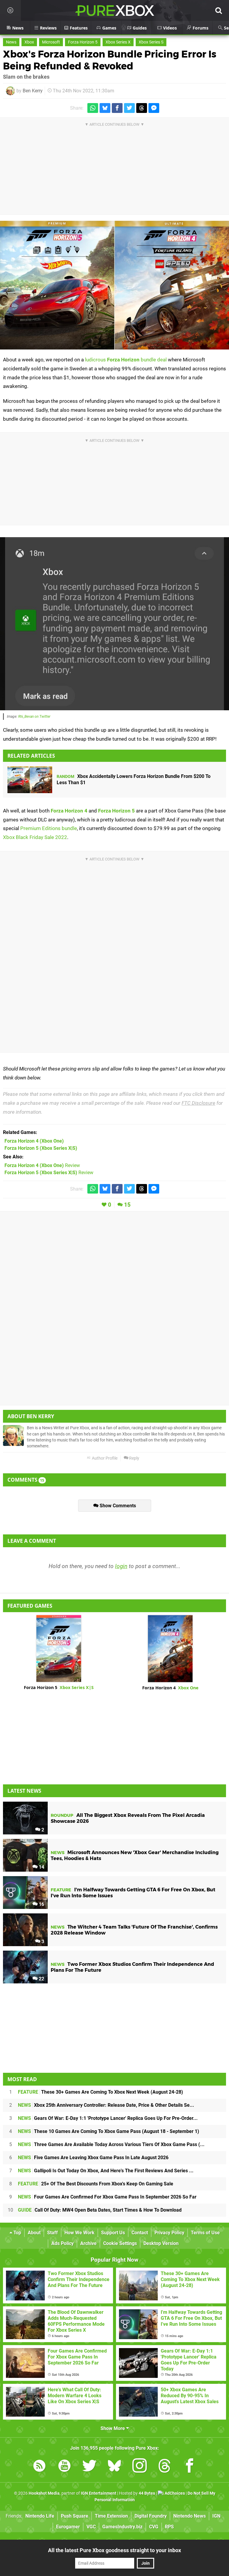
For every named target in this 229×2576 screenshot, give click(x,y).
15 (127, 1205)
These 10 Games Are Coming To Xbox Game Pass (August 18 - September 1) (109, 2131)
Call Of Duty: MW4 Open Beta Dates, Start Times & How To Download (100, 2210)
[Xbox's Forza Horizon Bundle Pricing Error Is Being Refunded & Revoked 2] (114, 624)
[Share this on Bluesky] (105, 108)
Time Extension (111, 2516)
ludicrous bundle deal (126, 360)
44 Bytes (147, 2493)
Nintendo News (189, 2516)
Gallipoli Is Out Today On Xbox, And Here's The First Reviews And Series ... (106, 2171)
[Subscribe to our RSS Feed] (39, 2467)
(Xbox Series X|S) (41, 1148)
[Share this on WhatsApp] (93, 108)
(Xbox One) (34, 1141)
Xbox (29, 42)
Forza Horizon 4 (69, 811)
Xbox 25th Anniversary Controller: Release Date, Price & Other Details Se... (106, 2105)
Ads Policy (62, 2243)
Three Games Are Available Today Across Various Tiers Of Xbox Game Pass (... (111, 2144)
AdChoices (174, 2493)
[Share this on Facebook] (117, 108)
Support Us (113, 2233)
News (11, 42)
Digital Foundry (151, 2516)
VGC (91, 2527)
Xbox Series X (118, 42)
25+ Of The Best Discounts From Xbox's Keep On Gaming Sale (96, 2184)
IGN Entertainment (99, 2493)
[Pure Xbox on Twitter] (89, 2467)
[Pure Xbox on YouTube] (64, 2467)
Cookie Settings (120, 2243)
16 (41, 1904)
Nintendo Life (40, 2516)
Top (17, 2233)
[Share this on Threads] (142, 108)
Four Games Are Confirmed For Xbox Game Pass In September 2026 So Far (107, 2197)
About (34, 2233)
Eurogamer (68, 2527)
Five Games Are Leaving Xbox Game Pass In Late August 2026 (93, 2158)
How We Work (79, 2233)
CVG (154, 2527)
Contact (140, 2233)
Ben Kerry (33, 91)
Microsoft (51, 42)
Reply (134, 1458)
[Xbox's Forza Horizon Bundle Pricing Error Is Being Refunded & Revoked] (114, 285)
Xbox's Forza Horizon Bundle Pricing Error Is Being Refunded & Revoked (110, 60)
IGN (216, 2516)
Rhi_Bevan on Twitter (34, 717)
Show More (113, 2428)
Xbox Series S (151, 42)
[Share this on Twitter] (129, 108)
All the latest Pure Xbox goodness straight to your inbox (114, 2550)
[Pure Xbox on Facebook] (190, 2467)
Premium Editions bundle (49, 828)
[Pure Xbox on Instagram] (140, 2467)
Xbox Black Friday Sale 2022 (35, 837)
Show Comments (117, 1506)
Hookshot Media (44, 2493)
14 (41, 1867)
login (121, 1566)
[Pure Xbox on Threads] (165, 2467)
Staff (52, 2233)
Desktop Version (161, 2243)
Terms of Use (205, 2233)
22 (41, 1979)
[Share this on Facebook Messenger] (154, 108)
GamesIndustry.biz (122, 2527)
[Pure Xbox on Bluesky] (114, 2467)
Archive (88, 2243)
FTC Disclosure (198, 1103)
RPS (169, 2527)
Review (42, 1165)
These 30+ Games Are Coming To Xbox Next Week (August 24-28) (100, 2092)
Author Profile (104, 1458)
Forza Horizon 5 (83, 42)
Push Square (75, 2516)
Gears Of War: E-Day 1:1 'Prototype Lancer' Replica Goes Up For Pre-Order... (108, 2118)
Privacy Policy (169, 2233)
